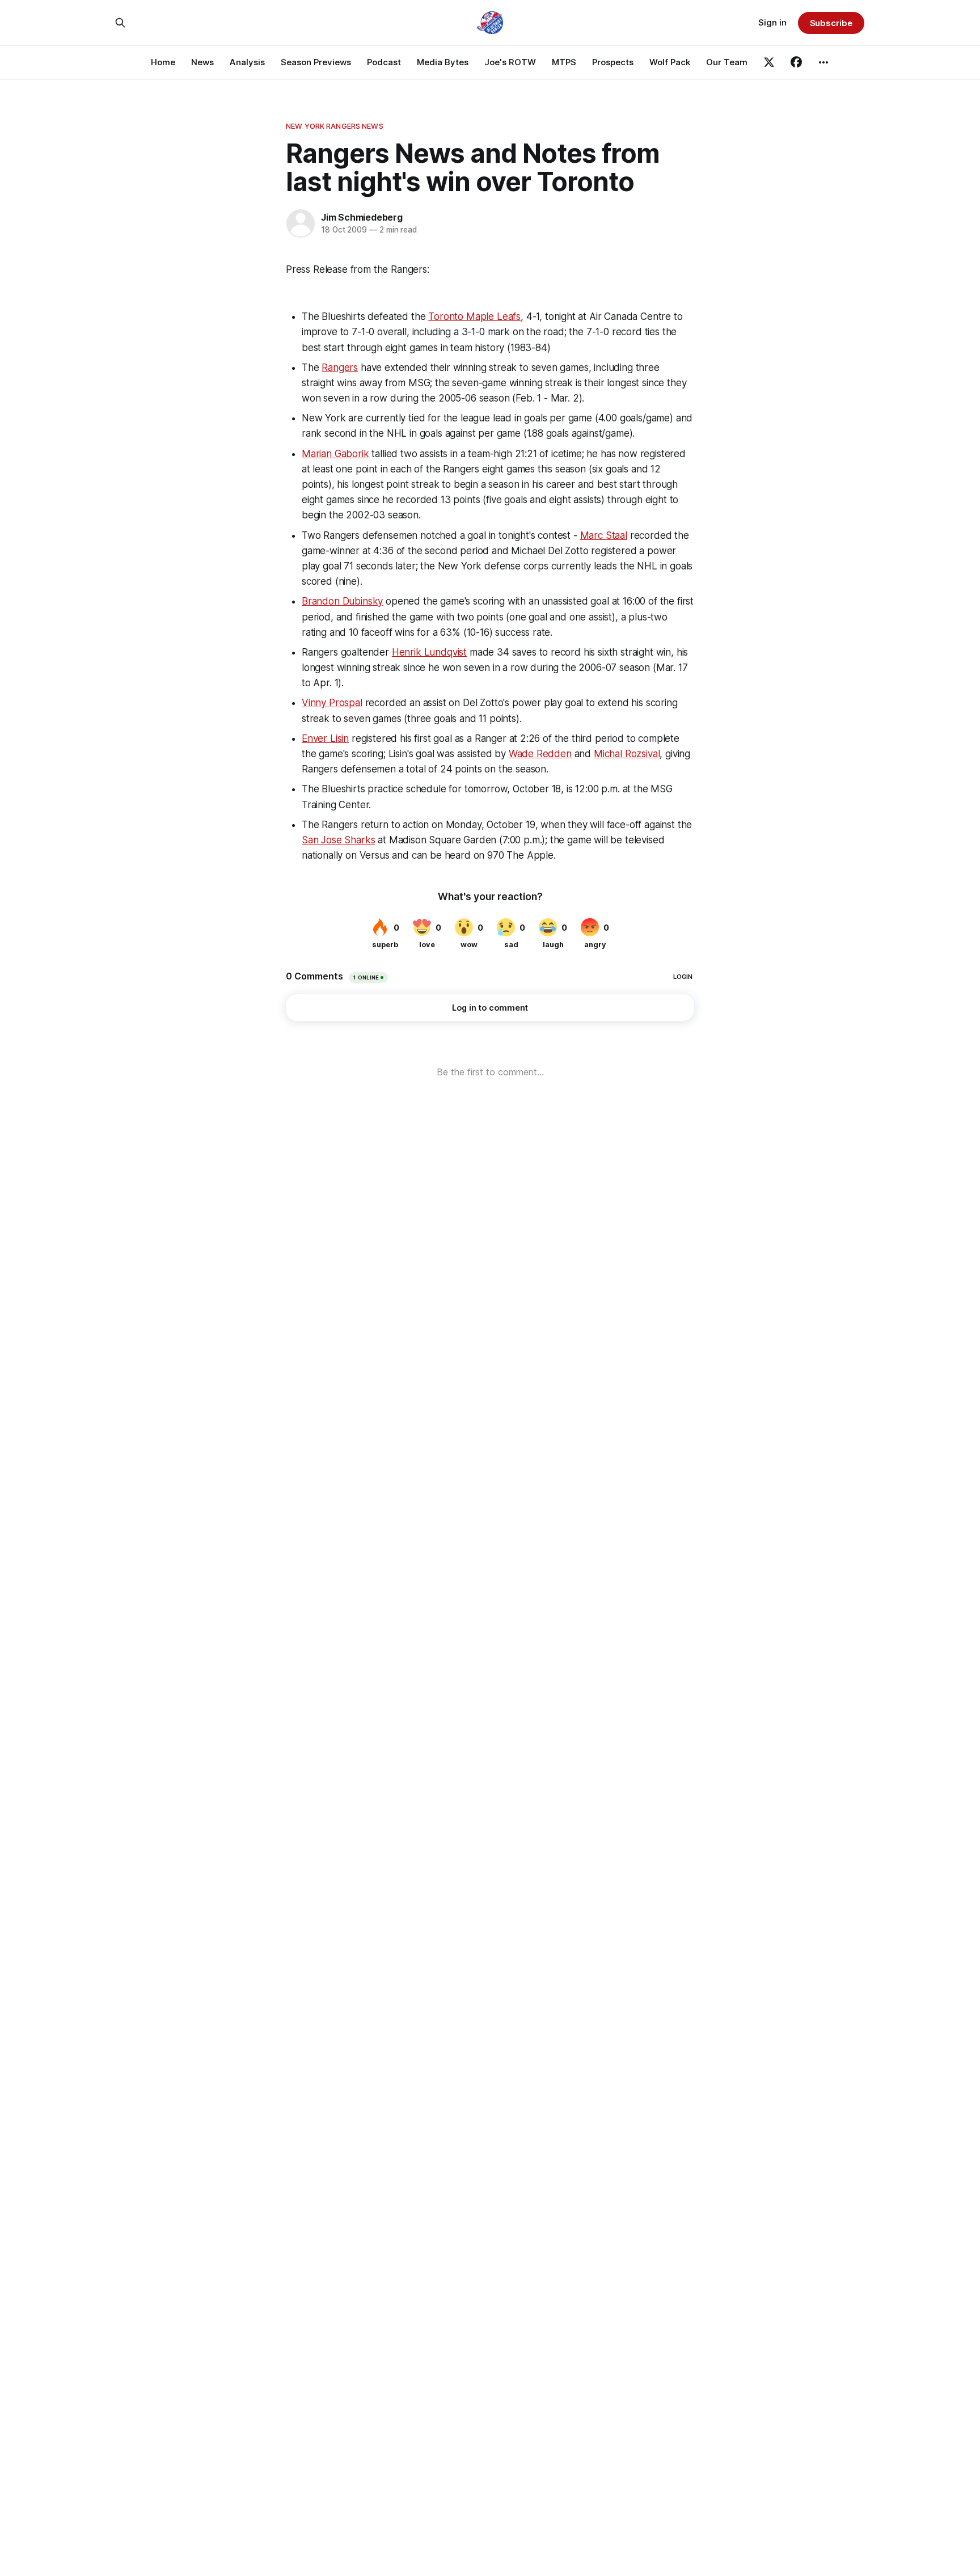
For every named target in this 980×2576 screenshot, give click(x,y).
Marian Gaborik (335, 454)
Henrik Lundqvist (429, 652)
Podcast (384, 62)
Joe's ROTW (510, 62)
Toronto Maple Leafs (474, 316)
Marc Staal (604, 535)
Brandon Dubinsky (342, 601)
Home (163, 62)
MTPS (564, 62)
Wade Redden (540, 754)
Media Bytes (443, 62)
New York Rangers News (335, 126)
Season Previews (316, 62)
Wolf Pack (670, 62)
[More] (823, 62)
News (202, 62)
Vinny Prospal (332, 703)
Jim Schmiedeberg (362, 217)
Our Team (727, 62)
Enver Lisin (325, 738)
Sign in (772, 22)
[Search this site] (120, 23)
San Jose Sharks (338, 840)
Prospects (613, 62)
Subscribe (831, 23)
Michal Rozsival (627, 754)
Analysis (247, 62)
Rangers (340, 368)
